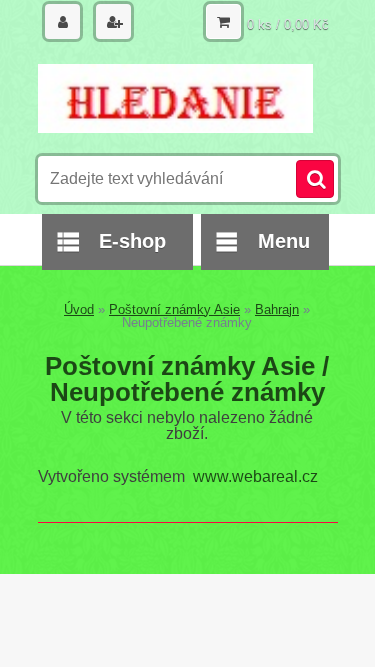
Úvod (79, 309)
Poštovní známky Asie (174, 309)
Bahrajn (277, 309)
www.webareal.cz (255, 476)
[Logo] (175, 98)
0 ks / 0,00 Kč (288, 24)
